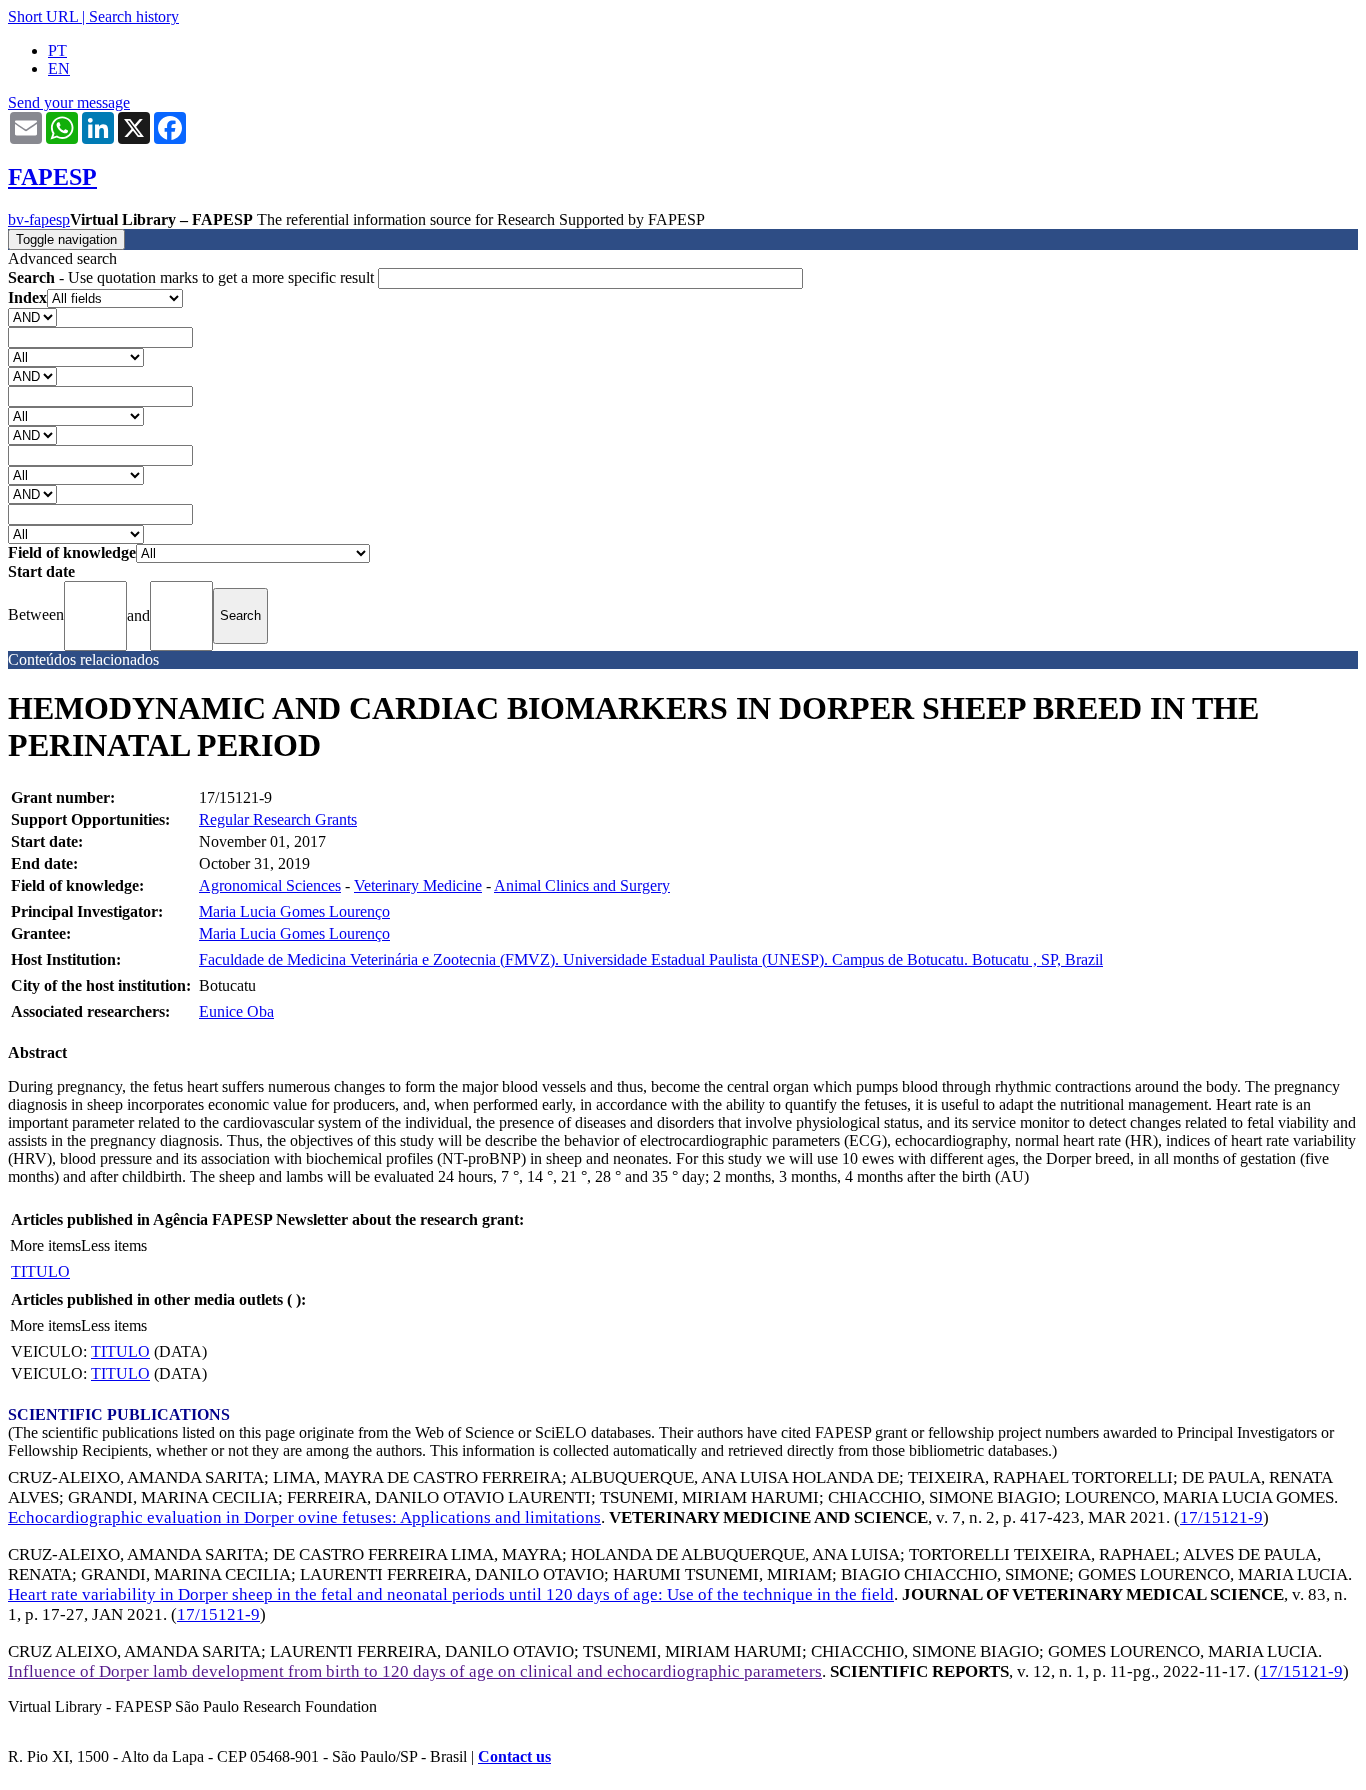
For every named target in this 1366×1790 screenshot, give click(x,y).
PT (57, 50)
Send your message (69, 102)
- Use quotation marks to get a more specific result (193, 277)
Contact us (514, 1756)
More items (45, 1245)
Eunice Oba (236, 1011)
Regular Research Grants (278, 819)
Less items (114, 1245)
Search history (134, 16)
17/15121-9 (1221, 1517)
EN (59, 68)
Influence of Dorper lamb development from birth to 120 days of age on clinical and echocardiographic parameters (415, 1671)
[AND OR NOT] (32, 316)
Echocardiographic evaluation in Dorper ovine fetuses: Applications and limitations (304, 1517)
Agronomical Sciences (270, 885)
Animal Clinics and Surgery (582, 885)
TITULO (40, 1271)
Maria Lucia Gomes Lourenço (294, 911)
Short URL (43, 16)
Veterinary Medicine (418, 885)
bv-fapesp (39, 219)
